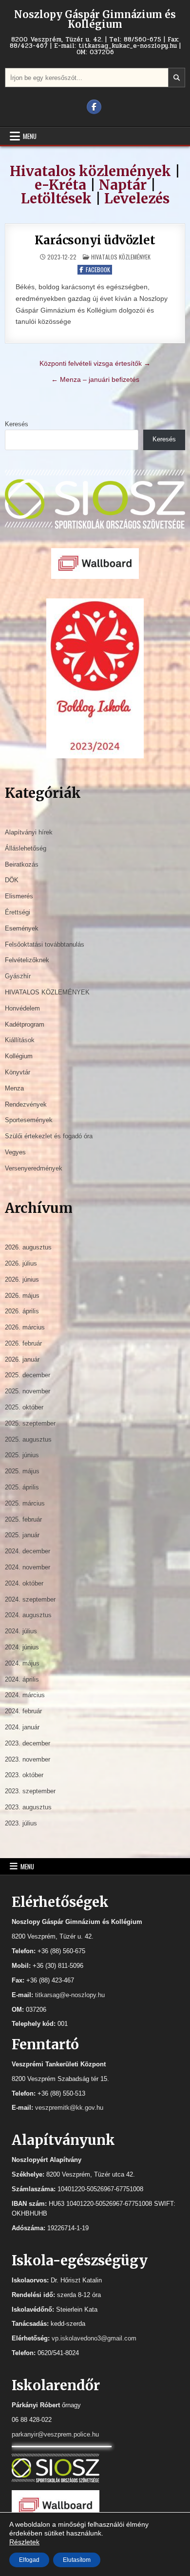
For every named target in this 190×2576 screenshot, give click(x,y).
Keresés (17, 424)
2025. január (22, 1535)
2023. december (28, 1743)
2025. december (28, 1375)
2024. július (21, 1631)
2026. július (21, 1263)
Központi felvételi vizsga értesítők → (95, 363)
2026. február (23, 1343)
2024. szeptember (30, 1599)
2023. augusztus (28, 1807)
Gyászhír (18, 976)
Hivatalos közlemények (90, 171)
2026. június (22, 1279)
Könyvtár (18, 1072)
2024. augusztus (28, 1615)
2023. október (24, 1775)
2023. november (28, 1759)
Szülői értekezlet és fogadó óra (49, 1136)
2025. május (22, 1471)
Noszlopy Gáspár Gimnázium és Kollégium (95, 19)
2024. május (22, 1663)
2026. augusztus (28, 1247)
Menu (30, 136)
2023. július (21, 1823)
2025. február (23, 1519)
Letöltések (56, 198)
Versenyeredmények (34, 1168)
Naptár (123, 185)
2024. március (25, 1695)
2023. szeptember (30, 1791)
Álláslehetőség (26, 848)
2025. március (25, 1503)
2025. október (24, 1407)
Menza (14, 1088)
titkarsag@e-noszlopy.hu (70, 1995)
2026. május (22, 1296)
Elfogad (29, 2560)
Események (22, 928)
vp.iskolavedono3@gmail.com (94, 2338)
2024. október (24, 1583)
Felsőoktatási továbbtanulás (45, 944)
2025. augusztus (28, 1439)
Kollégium (19, 1056)
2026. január (22, 1359)
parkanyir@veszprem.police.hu (55, 2434)
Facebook (98, 269)
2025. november (28, 1391)
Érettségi (18, 912)
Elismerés (19, 896)
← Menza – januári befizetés (95, 379)
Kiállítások (20, 1040)
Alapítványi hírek (29, 832)
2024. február (23, 1711)
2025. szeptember (30, 1423)
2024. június (22, 1647)
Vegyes (15, 1152)
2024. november (28, 1567)
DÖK (12, 880)
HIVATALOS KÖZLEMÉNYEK (121, 257)
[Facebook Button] (94, 107)
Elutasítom (77, 2560)
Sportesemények (29, 1120)
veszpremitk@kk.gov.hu (69, 2108)
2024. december (28, 1551)
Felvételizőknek (27, 960)
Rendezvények (26, 1104)
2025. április (22, 1487)
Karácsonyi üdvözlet (95, 240)
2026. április (22, 1311)
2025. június (22, 1455)
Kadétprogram (25, 1024)
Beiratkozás (22, 864)
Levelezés (137, 198)
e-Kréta (60, 185)
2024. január (22, 1727)
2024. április (22, 1679)
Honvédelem (22, 1008)
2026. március (25, 1327)
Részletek (24, 2542)
